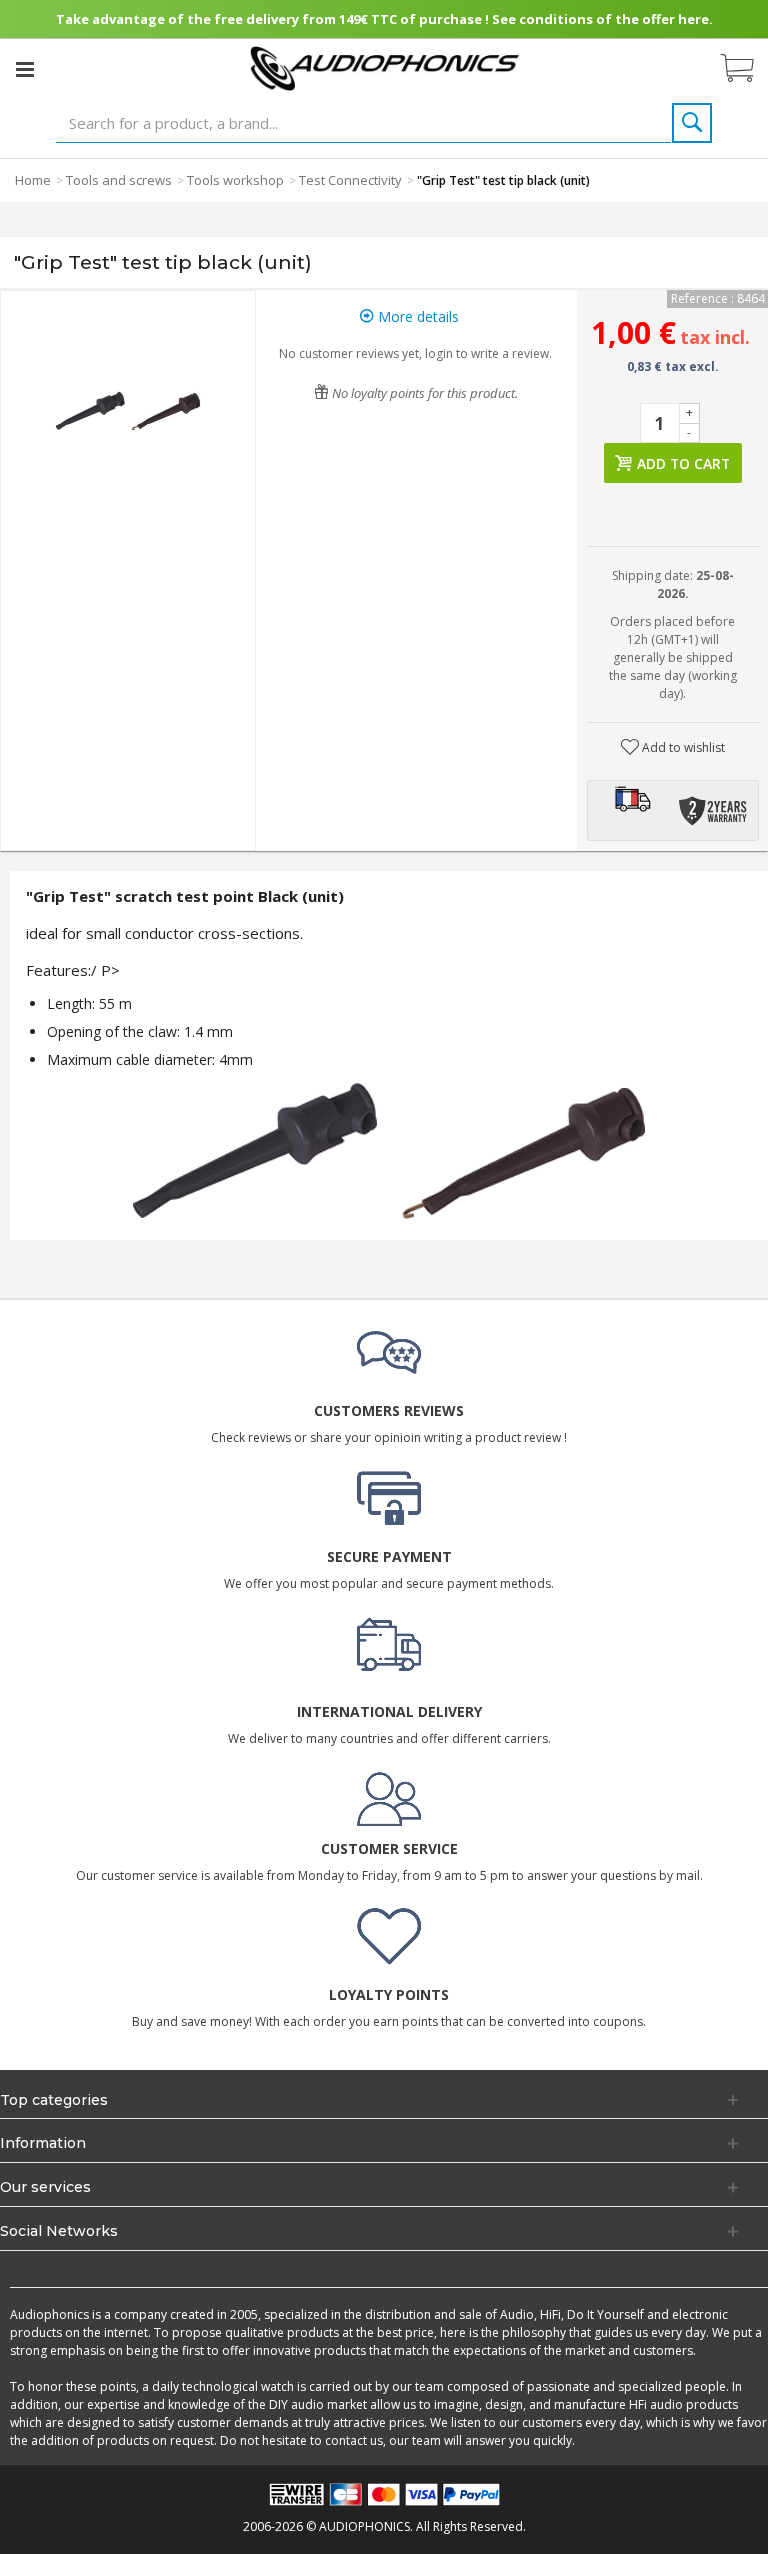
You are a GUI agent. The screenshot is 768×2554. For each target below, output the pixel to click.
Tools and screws (119, 180)
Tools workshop (235, 180)
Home (33, 180)
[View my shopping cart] (747, 69)
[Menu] (25, 69)
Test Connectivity (350, 180)
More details (416, 316)
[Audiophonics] (384, 67)
